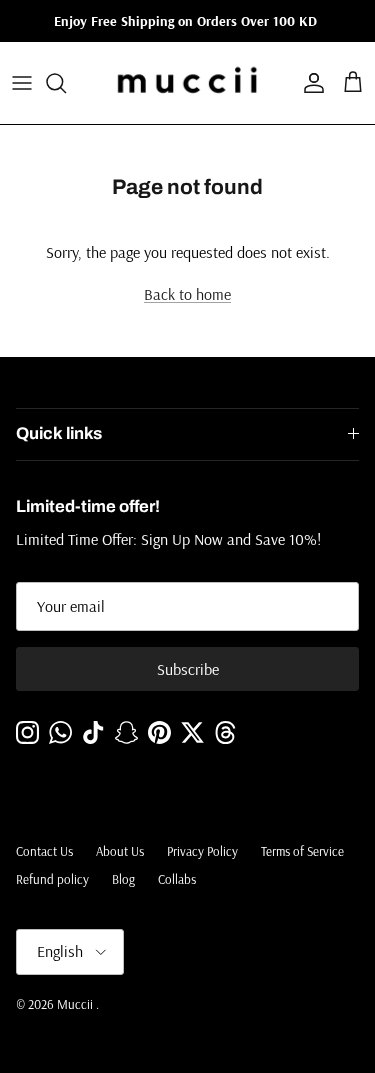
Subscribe (188, 669)
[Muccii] (187, 83)
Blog (123, 879)
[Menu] (22, 83)
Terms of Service (302, 851)
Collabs (177, 879)
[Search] (66, 83)
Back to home (187, 294)
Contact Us (44, 851)
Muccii (76, 1004)
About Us (120, 851)
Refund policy (52, 879)
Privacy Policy (202, 851)
